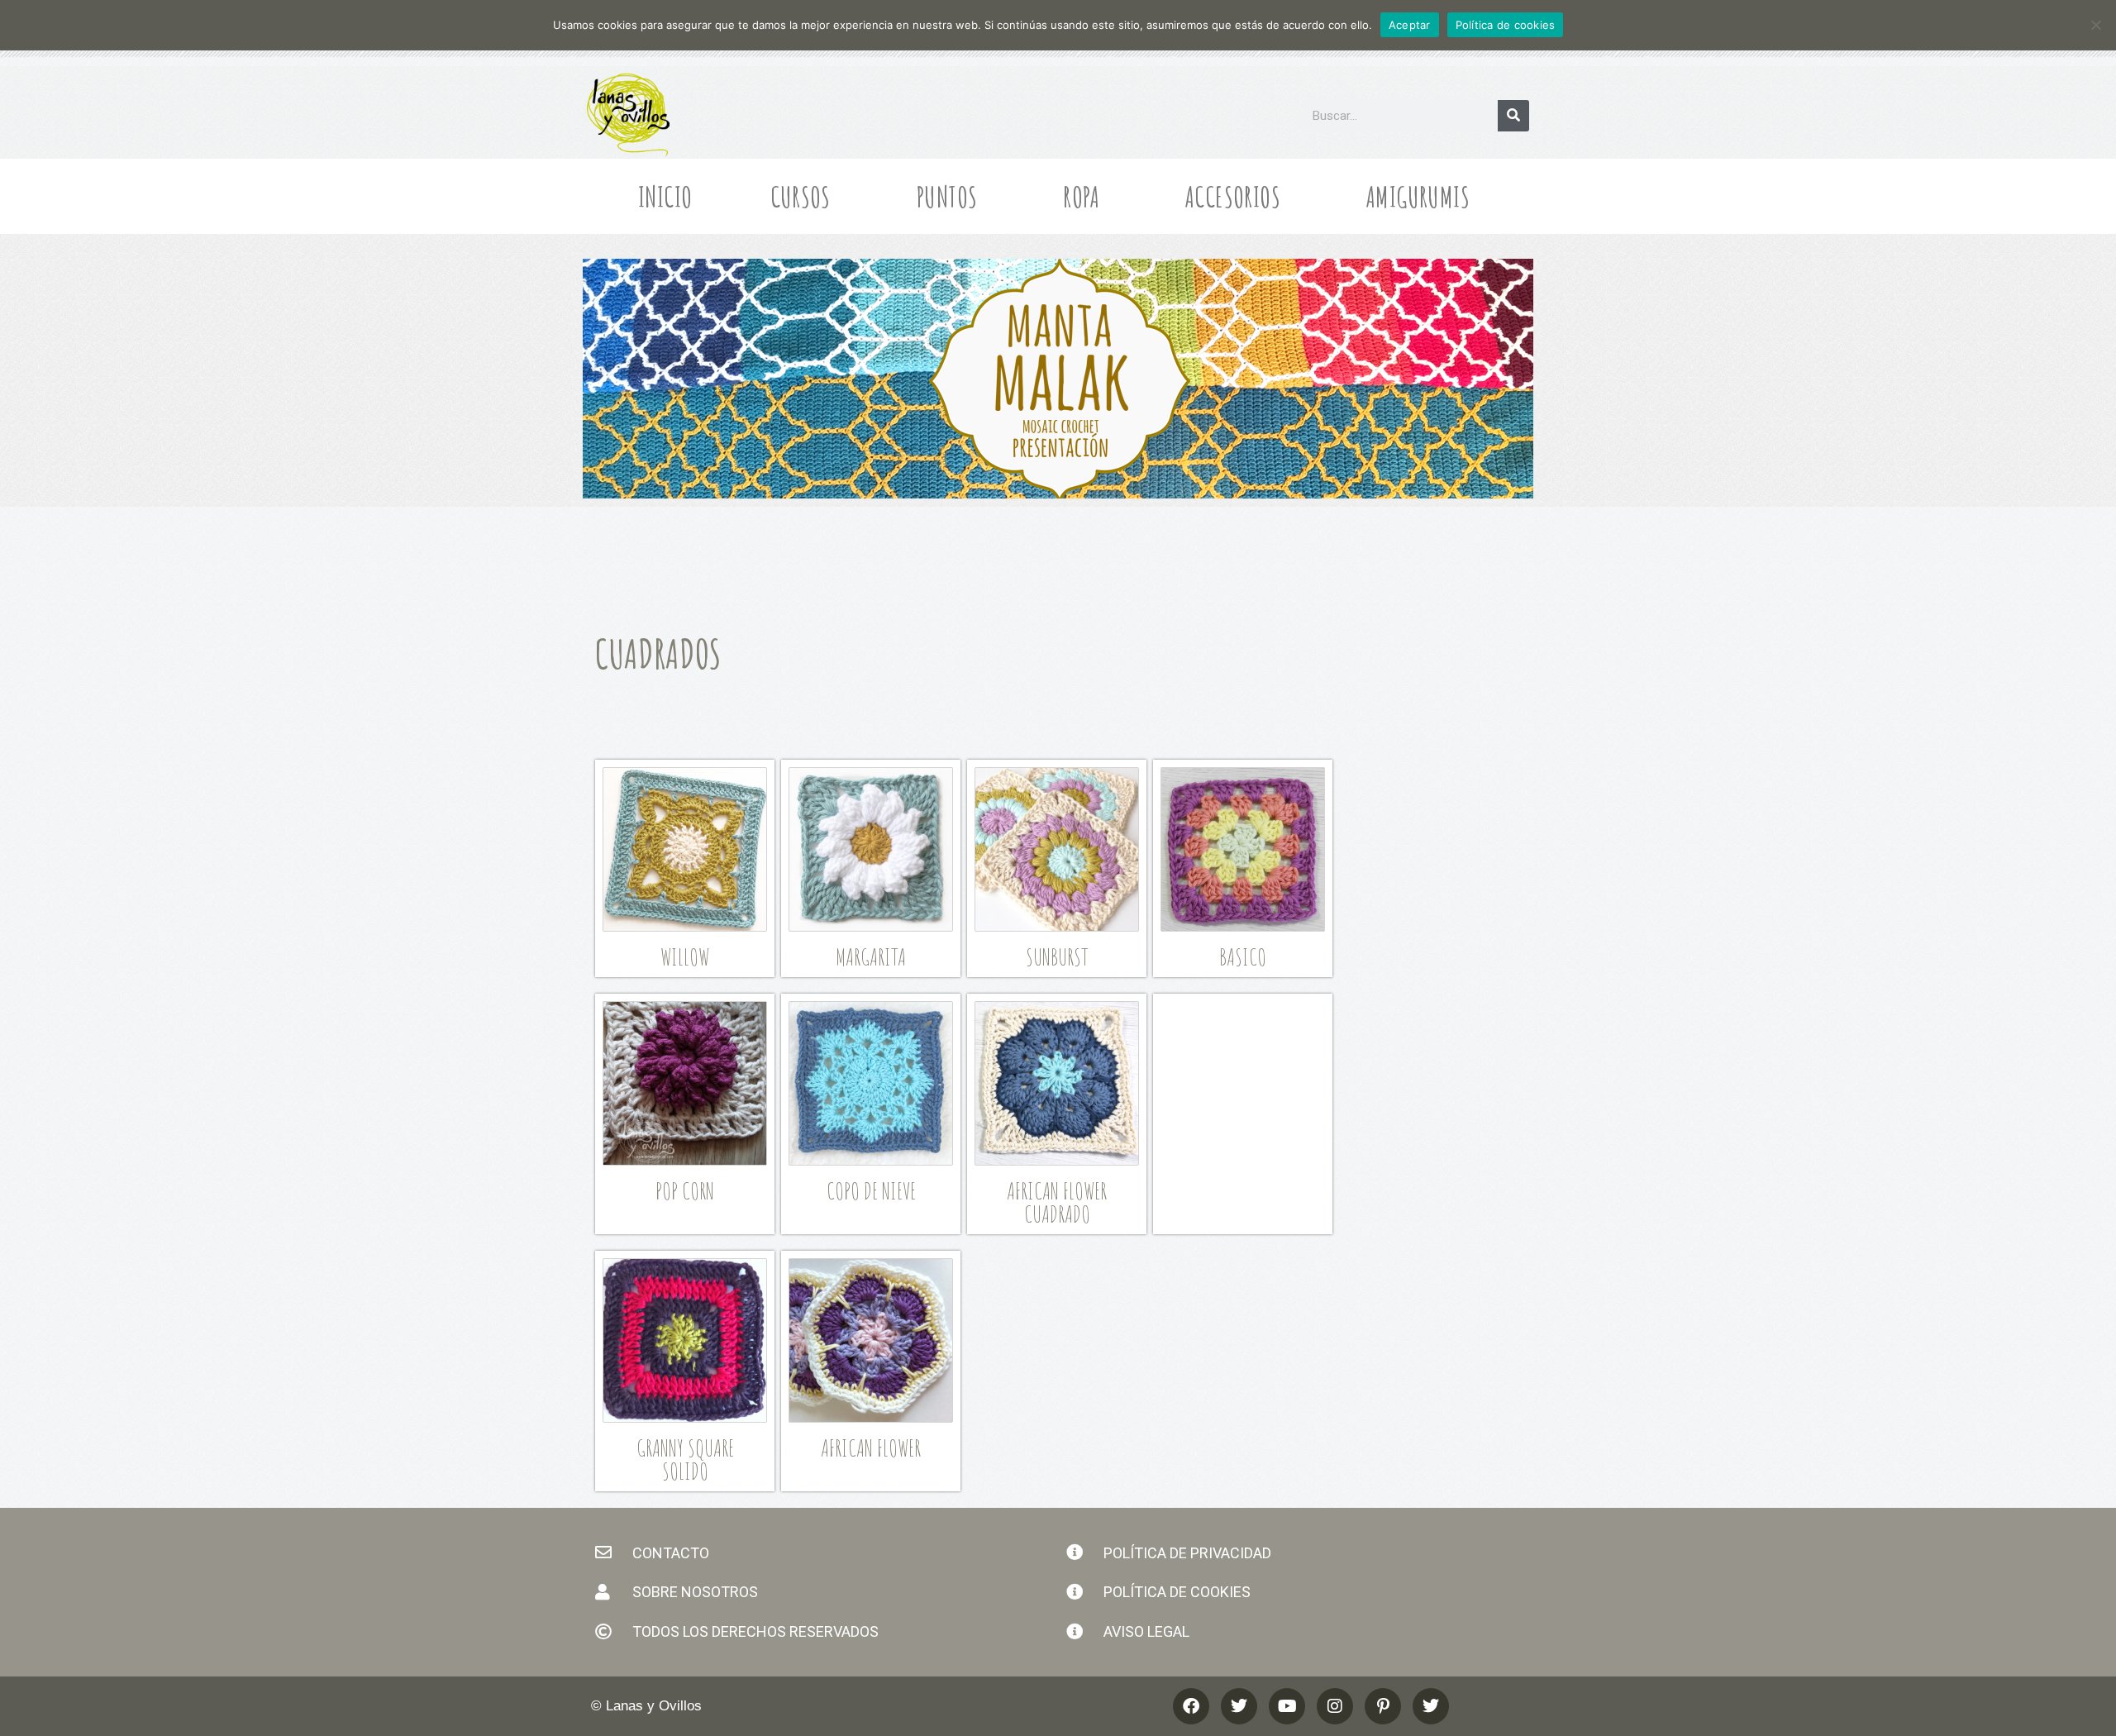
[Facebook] (1191, 1706)
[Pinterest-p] (1383, 1706)
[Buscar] (1513, 116)
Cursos (801, 196)
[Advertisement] (1243, 1106)
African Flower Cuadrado (1057, 1202)
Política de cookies (1506, 25)
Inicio (665, 196)
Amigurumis (1418, 196)
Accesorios (1233, 196)
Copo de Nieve (871, 1191)
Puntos (947, 196)
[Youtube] (1287, 1706)
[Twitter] (1431, 1706)
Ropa (1081, 196)
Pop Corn (685, 1191)
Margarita (871, 957)
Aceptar (1410, 25)
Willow (685, 957)
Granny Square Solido (685, 1459)
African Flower (871, 1448)
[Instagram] (1335, 1706)
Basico (1243, 957)
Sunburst (1057, 957)
